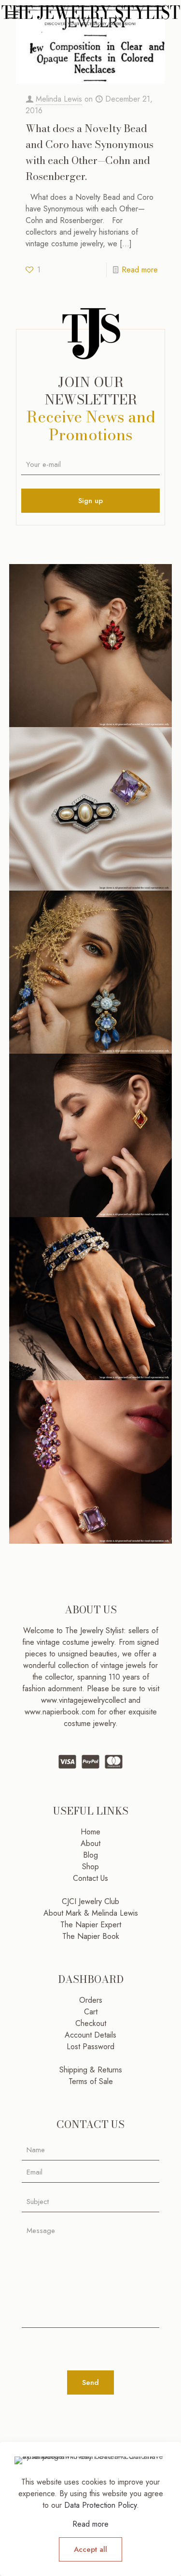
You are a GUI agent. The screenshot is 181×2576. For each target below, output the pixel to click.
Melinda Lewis (59, 99)
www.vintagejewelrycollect (85, 1700)
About (90, 1843)
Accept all (90, 2549)
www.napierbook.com (60, 1712)
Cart (91, 2012)
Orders (91, 2000)
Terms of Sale (91, 2081)
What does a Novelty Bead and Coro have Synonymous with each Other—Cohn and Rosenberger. (90, 152)
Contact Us (90, 1878)
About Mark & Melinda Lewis (91, 1913)
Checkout (91, 2023)
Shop (90, 1867)
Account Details (90, 2035)
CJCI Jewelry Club (90, 1901)
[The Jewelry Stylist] (90, 15)
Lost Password (90, 2047)
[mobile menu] (13, 15)
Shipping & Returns (91, 2070)
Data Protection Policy (100, 2505)
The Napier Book (91, 1936)
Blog (90, 1855)
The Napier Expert (91, 1925)
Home (90, 1832)
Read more (140, 270)
